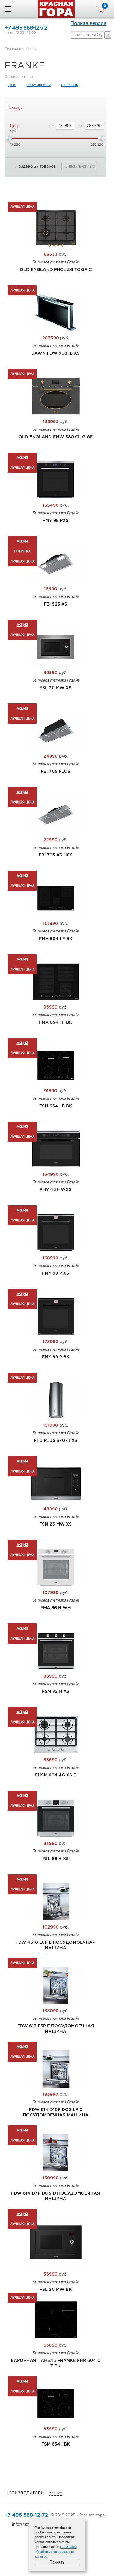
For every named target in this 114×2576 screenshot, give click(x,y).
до (80, 126)
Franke (56, 2493)
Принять (57, 2562)
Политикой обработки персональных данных (56, 2552)
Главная (13, 49)
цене (12, 85)
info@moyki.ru (25, 2524)
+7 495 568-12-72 (26, 28)
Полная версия (88, 23)
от (51, 126)
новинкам (70, 85)
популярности (39, 85)
